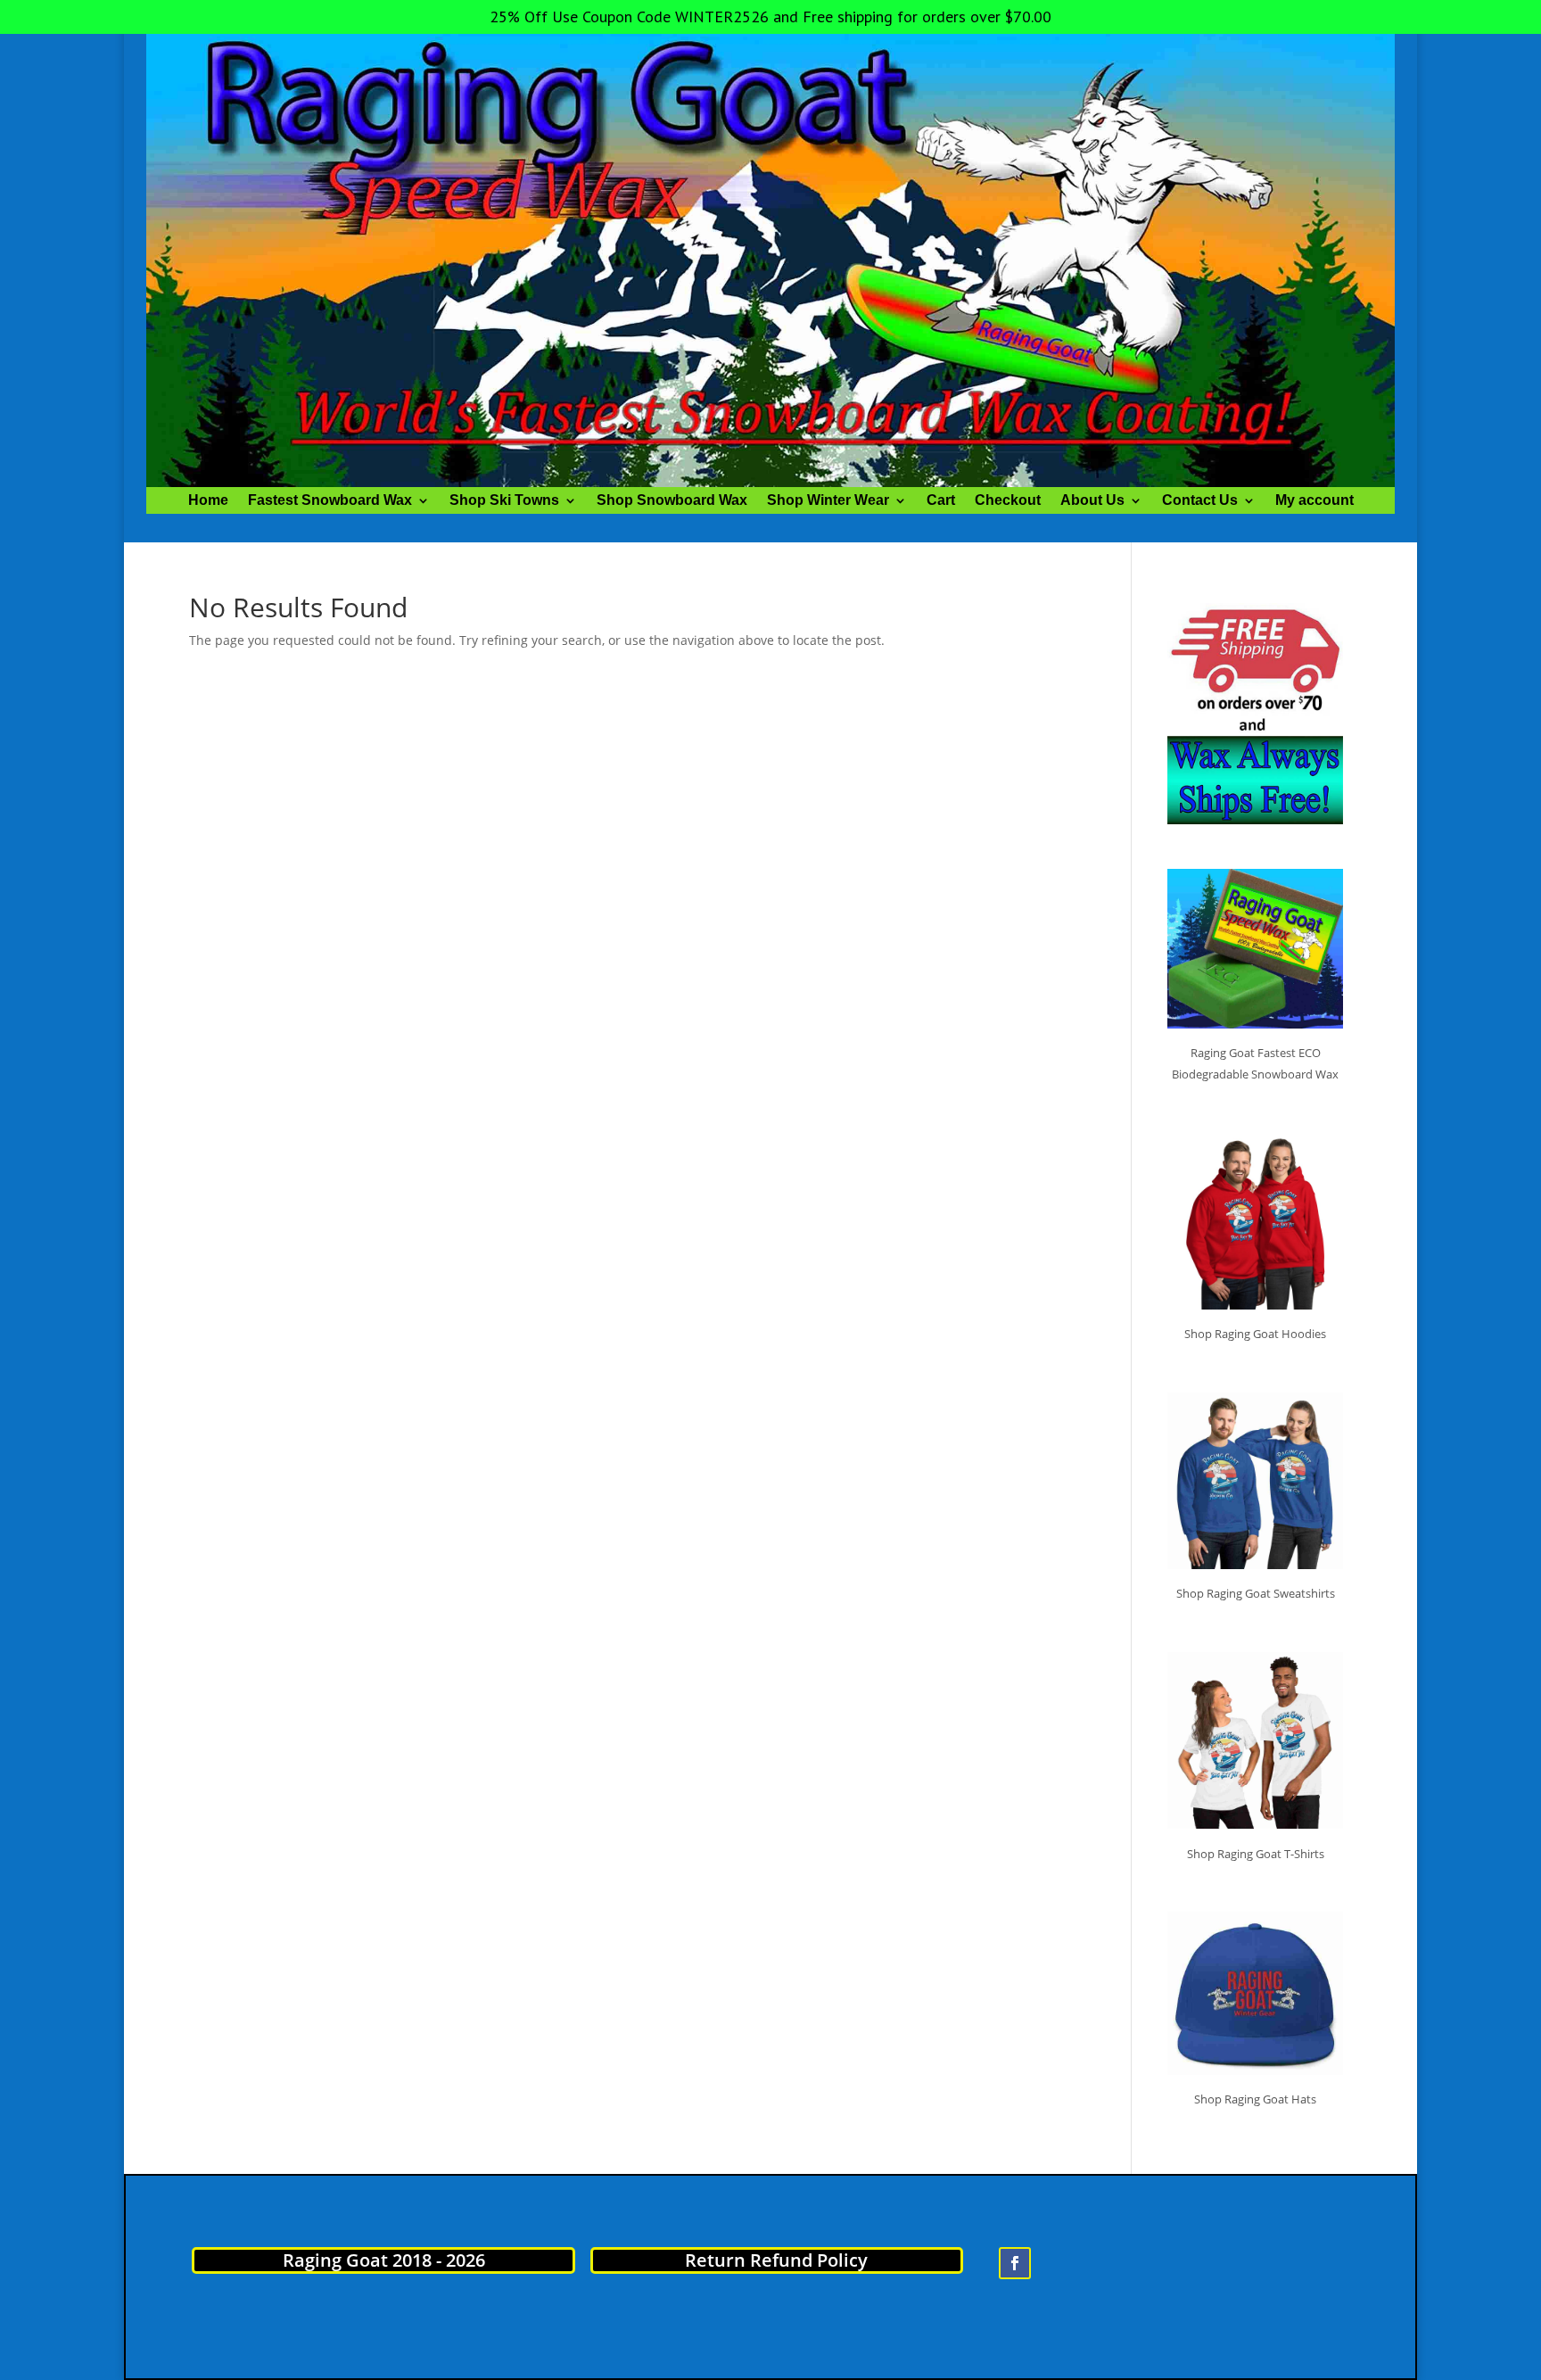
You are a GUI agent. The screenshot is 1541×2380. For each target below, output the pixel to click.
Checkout (1008, 501)
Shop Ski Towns (504, 501)
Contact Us (1200, 501)
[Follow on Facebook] (1015, 2263)
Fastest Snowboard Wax (330, 501)
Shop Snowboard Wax (672, 501)
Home (208, 501)
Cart (941, 501)
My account (1314, 501)
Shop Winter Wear (828, 501)
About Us (1092, 501)
